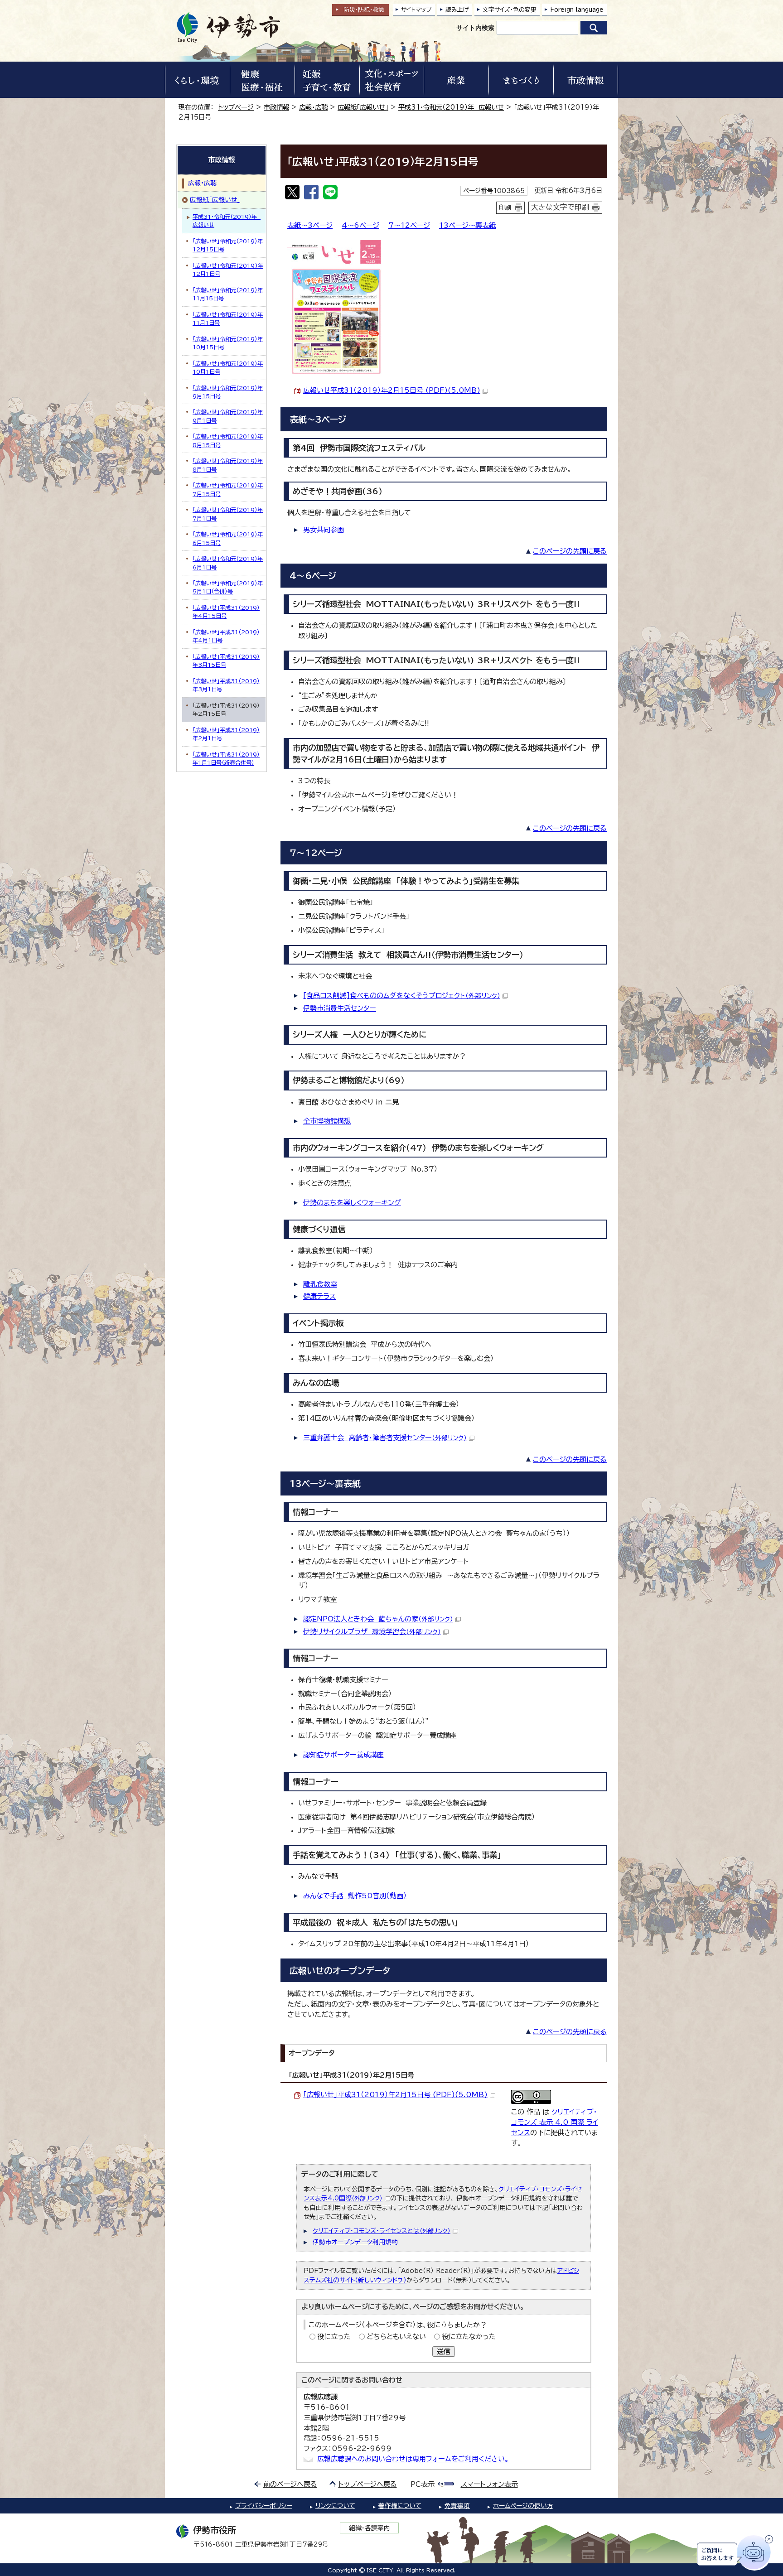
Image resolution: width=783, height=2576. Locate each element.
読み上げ (457, 10)
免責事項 (457, 2506)
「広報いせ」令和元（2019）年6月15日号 (228, 538)
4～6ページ (360, 225)
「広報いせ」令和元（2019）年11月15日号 (228, 294)
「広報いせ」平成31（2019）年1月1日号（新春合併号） (226, 758)
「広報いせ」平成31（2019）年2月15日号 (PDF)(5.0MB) (395, 2095)
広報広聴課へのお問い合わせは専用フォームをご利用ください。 (413, 2459)
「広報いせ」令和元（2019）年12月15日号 (228, 245)
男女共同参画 (324, 530)
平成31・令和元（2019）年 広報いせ (451, 107)
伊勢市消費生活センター (340, 1008)
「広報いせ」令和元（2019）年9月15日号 (228, 392)
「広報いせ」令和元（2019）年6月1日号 (228, 563)
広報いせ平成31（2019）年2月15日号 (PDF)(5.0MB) (392, 390)
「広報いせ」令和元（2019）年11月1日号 (228, 318)
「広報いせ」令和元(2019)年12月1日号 (228, 270)
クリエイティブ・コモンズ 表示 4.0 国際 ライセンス (555, 2122)
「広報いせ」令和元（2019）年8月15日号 (228, 440)
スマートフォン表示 (489, 2484)
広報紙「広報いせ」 (363, 107)
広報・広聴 (313, 107)
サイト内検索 (475, 28)
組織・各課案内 (370, 2528)
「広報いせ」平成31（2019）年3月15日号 (226, 661)
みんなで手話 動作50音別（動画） (355, 1896)
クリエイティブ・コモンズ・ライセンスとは (382, 2231)
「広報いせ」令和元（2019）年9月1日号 (228, 416)
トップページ (236, 107)
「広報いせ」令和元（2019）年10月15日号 (228, 343)
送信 (444, 2352)
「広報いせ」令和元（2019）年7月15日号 (228, 489)
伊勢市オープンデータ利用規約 (355, 2242)
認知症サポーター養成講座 (343, 1755)
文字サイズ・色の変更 (510, 10)
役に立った (334, 2337)
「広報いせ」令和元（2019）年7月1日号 (228, 514)
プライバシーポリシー (264, 2506)
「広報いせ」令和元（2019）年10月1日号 (228, 367)
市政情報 (276, 107)
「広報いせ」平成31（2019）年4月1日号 (226, 636)
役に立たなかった (469, 2337)
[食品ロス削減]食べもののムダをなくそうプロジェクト (402, 996)
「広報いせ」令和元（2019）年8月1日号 (228, 465)
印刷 (505, 207)
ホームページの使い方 (523, 2506)
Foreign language (577, 10)
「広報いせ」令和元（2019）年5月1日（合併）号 (228, 587)
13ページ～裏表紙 (467, 225)
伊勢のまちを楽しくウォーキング (352, 1203)
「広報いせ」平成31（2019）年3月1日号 (226, 685)
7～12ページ (409, 225)
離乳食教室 (320, 1284)
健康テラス (319, 1296)
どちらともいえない (396, 2337)
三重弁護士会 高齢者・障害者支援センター (385, 1438)
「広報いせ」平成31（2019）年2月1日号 (226, 734)
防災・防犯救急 (364, 10)
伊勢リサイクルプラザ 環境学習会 (372, 1632)
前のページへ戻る (290, 2484)
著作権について (400, 2506)
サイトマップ (416, 10)
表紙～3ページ (310, 225)
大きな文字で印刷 (560, 207)
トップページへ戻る (368, 2484)
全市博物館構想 (327, 1121)
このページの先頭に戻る (570, 551)
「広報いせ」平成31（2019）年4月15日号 (226, 612)
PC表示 (423, 2484)
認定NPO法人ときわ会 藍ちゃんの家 (378, 1619)
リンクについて (335, 2506)
